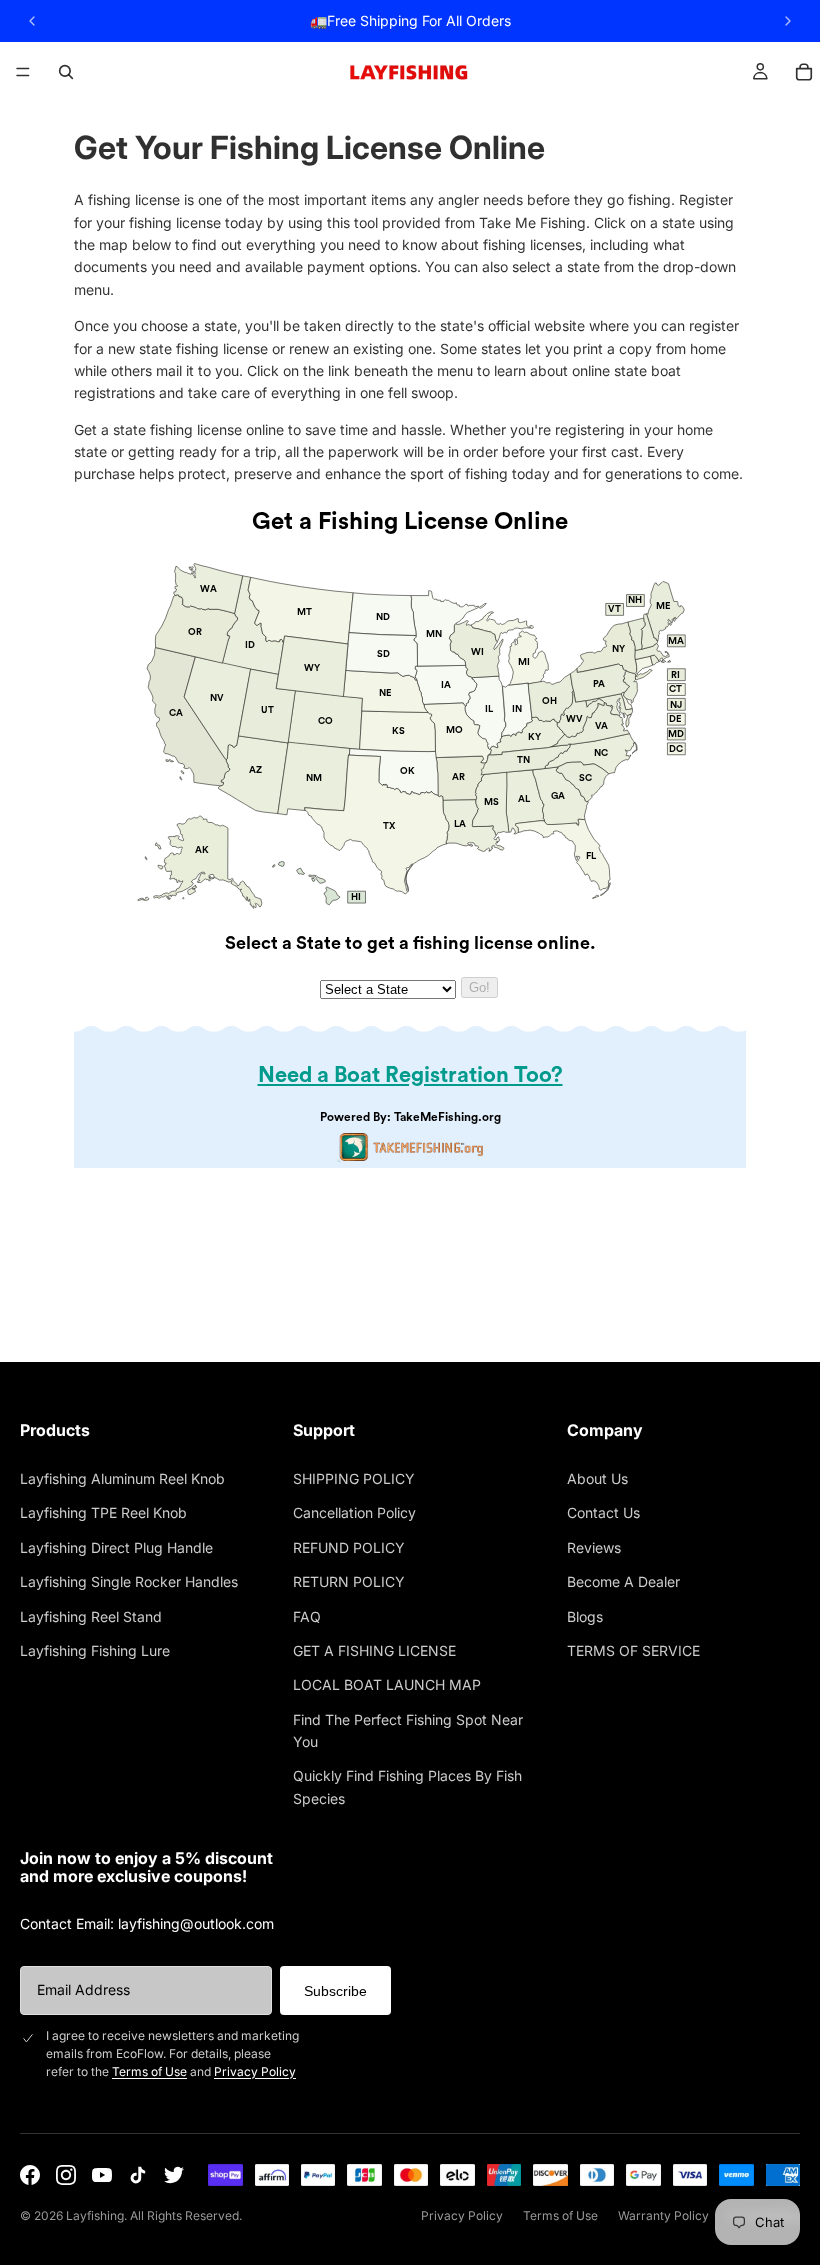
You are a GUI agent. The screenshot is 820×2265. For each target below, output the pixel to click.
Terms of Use (149, 2071)
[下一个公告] (788, 21)
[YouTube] (102, 2175)
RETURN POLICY (349, 1581)
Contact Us (603, 1512)
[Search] (66, 72)
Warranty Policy (663, 2215)
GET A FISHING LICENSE (374, 1650)
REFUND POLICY (349, 1547)
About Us (597, 1478)
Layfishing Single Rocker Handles (129, 1581)
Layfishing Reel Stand (91, 1616)
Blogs (585, 1616)
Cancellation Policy (354, 1512)
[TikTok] (138, 2175)
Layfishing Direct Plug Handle (116, 1547)
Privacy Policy (255, 2071)
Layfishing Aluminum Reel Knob (122, 1478)
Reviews (594, 1547)
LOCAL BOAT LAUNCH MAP (387, 1684)
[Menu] (23, 72)
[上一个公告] (32, 21)
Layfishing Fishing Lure (95, 1650)
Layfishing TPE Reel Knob (103, 1512)
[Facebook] (30, 2175)
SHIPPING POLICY (354, 1478)
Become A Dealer (623, 1581)
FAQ (307, 1616)
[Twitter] (174, 2175)
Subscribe (335, 1991)
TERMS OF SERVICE (633, 1650)
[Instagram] (66, 2175)
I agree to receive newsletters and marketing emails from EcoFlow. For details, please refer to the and (172, 2053)
